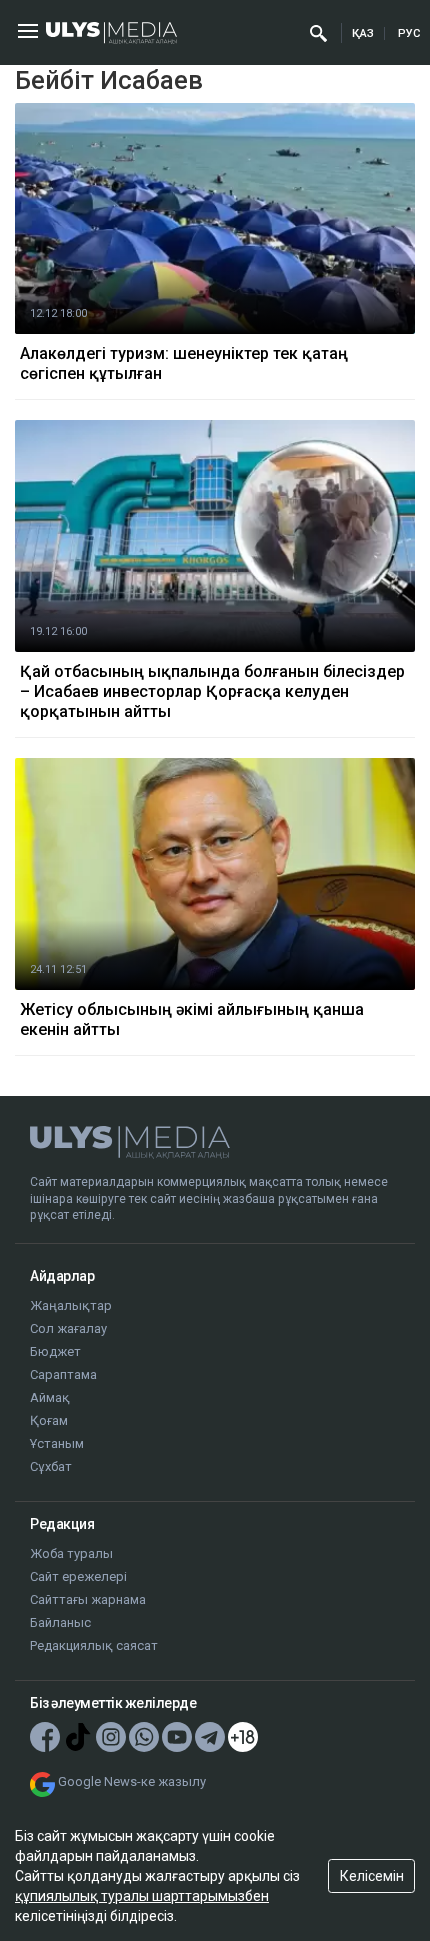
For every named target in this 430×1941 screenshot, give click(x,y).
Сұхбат (51, 1466)
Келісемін (372, 1876)
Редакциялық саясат (94, 1645)
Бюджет (55, 1351)
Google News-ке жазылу (132, 1781)
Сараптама (63, 1374)
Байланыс (60, 1622)
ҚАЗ (363, 33)
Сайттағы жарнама (88, 1599)
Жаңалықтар (71, 1305)
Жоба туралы (71, 1553)
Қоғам (49, 1420)
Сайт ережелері (78, 1576)
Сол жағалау (68, 1328)
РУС (409, 33)
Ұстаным (57, 1443)
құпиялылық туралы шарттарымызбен (142, 1896)
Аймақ (50, 1397)
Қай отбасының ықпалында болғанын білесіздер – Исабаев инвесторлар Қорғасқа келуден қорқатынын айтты (212, 691)
